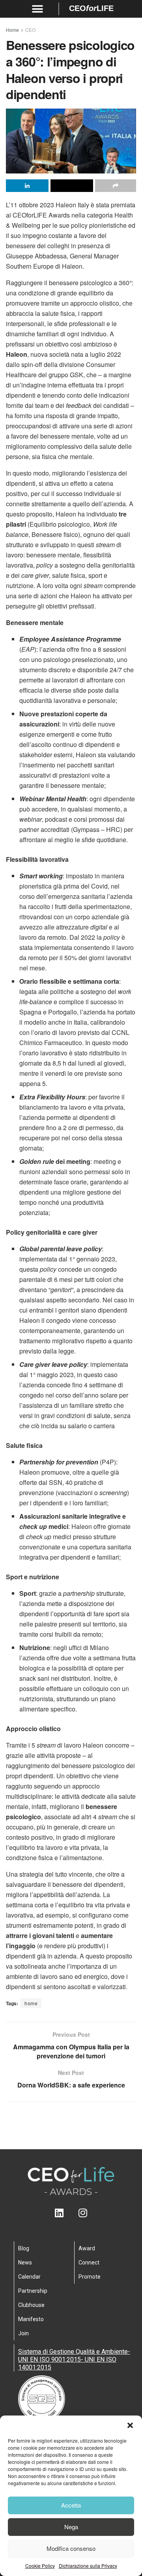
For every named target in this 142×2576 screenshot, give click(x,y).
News (25, 2263)
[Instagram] (83, 2213)
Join (23, 2333)
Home (12, 30)
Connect (89, 2263)
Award (87, 2248)
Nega (71, 2527)
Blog (24, 2248)
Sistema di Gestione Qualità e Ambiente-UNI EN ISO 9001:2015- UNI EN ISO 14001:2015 (74, 2359)
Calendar (29, 2277)
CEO (30, 30)
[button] (130, 2425)
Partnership (33, 2291)
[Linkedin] (59, 2213)
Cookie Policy (40, 2566)
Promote (90, 2277)
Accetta (71, 2505)
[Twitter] (71, 2213)
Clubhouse (31, 2305)
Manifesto (31, 2319)
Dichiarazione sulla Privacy (88, 2566)
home (31, 2003)
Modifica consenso (71, 2548)
